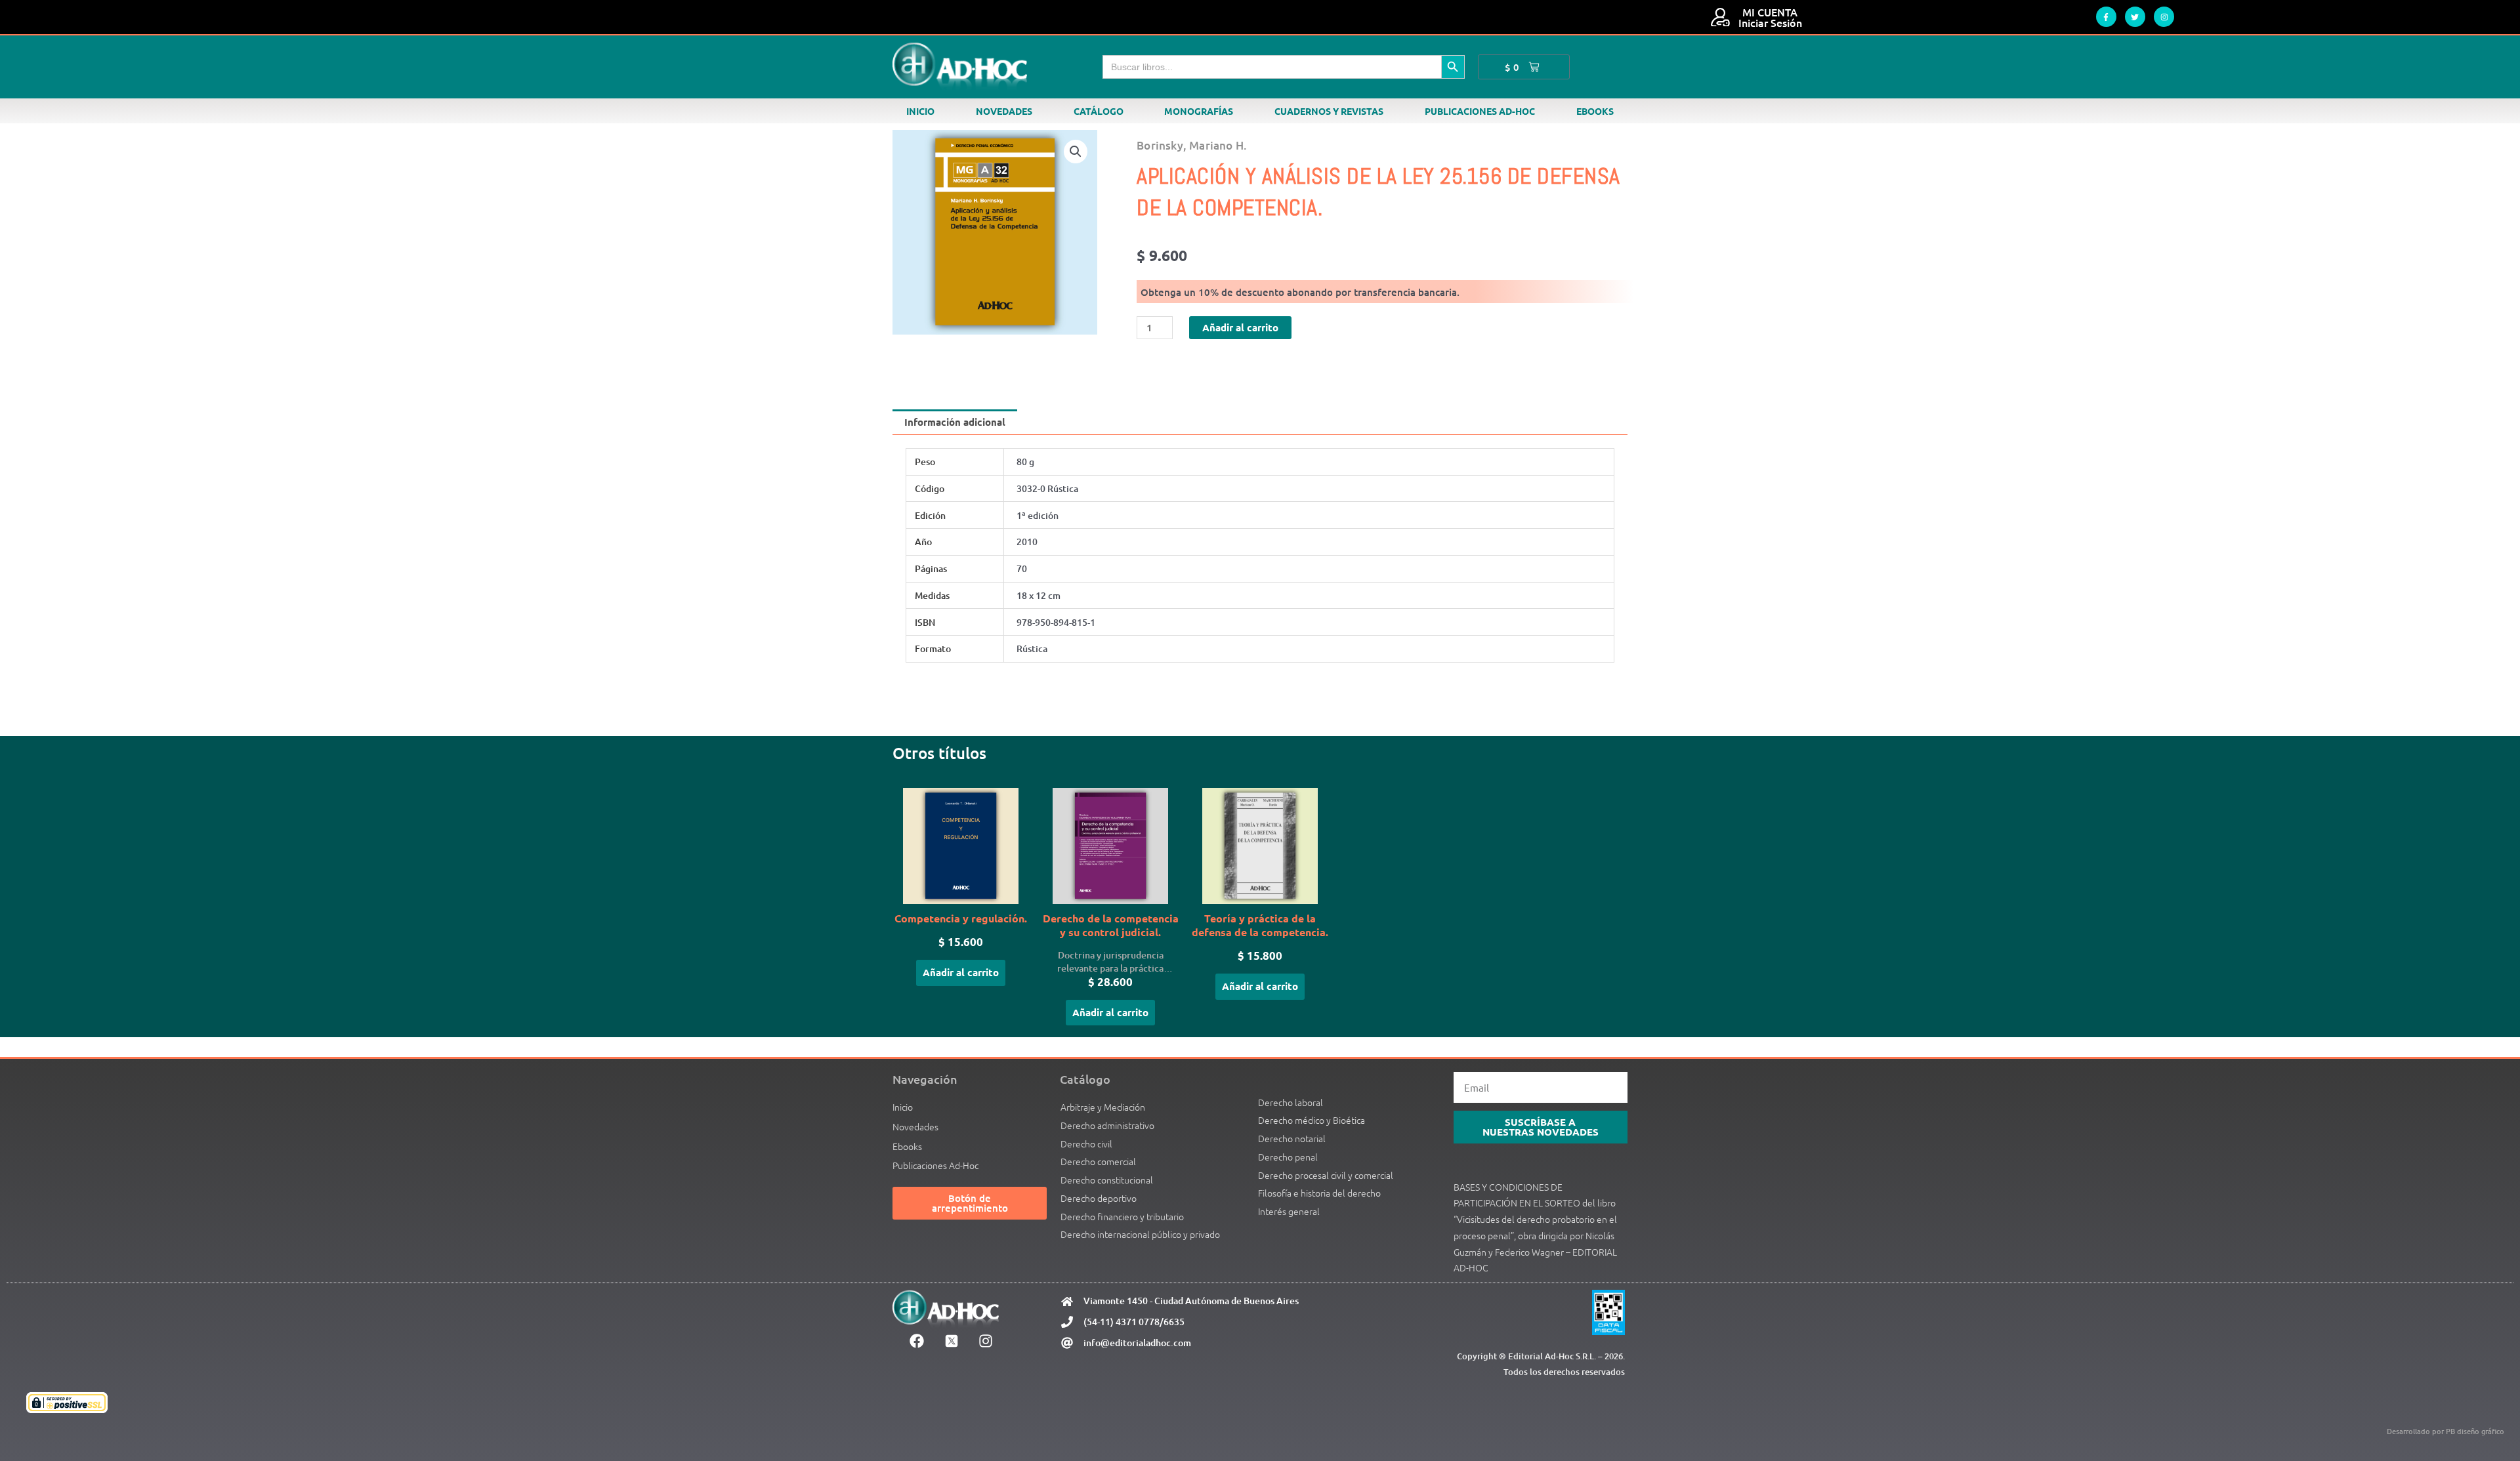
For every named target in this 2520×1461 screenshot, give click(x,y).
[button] (1076, 152)
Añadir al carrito (1240, 327)
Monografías (1199, 111)
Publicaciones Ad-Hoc (1480, 111)
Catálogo (1099, 111)
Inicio (920, 111)
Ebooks (1595, 111)
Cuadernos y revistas (1329, 111)
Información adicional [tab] (955, 422)
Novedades (1004, 111)
